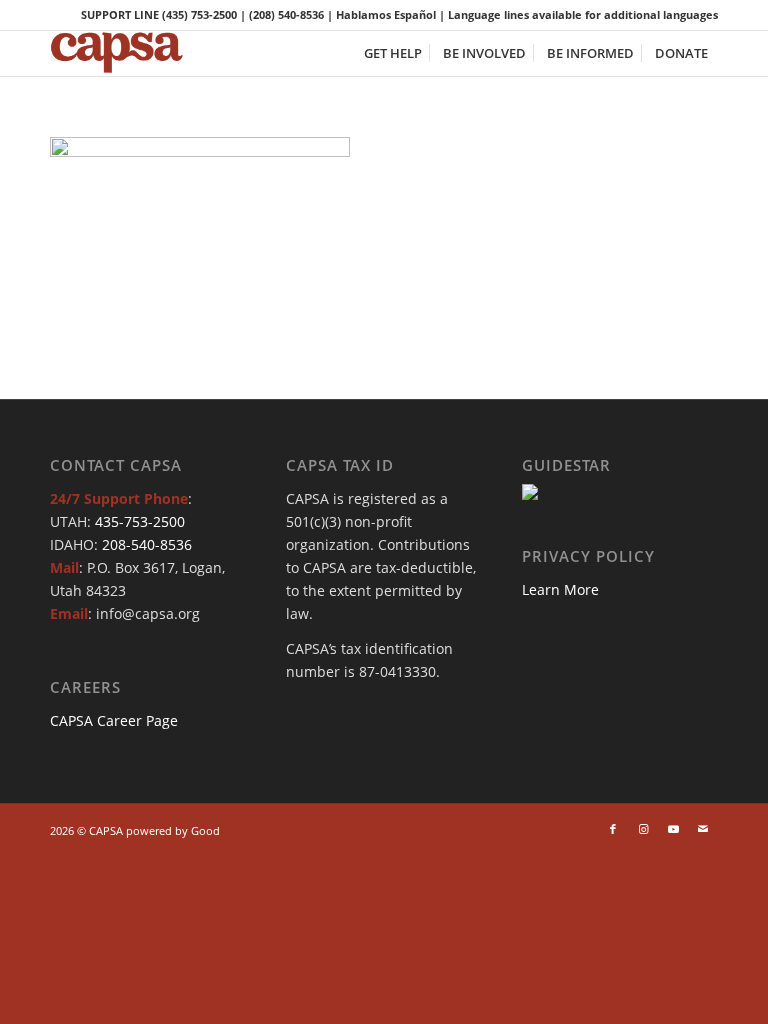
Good (205, 830)
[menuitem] (393, 53)
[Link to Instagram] (643, 829)
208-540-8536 (147, 544)
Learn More (560, 589)
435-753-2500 (140, 521)
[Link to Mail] (703, 829)
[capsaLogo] (130, 53)
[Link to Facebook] (613, 829)
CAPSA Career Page (114, 720)
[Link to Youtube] (673, 829)
